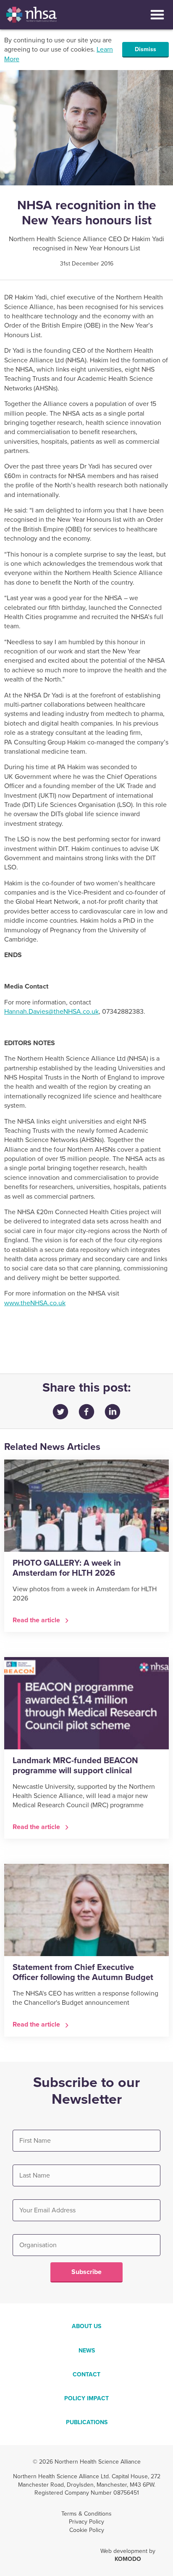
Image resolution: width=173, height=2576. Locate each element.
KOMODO (128, 2559)
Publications (87, 2422)
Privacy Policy (86, 2522)
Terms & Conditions (86, 2514)
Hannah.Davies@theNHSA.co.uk (51, 1012)
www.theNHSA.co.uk (35, 1303)
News (87, 2351)
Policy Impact (86, 2398)
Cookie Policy (87, 2530)
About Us (86, 2326)
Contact (86, 2374)
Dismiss (145, 49)
